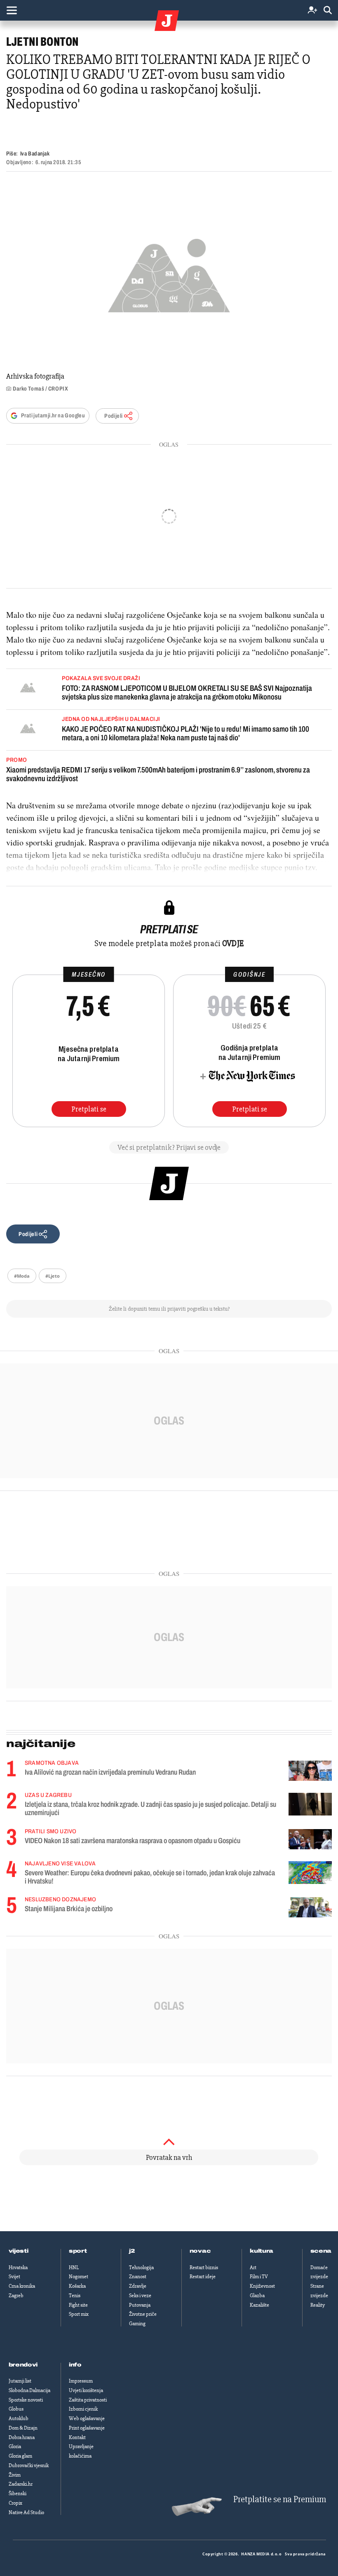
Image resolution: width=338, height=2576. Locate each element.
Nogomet (79, 2277)
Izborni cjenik (83, 2409)
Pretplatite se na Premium (280, 2499)
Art (253, 2268)
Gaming (137, 2324)
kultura (262, 2251)
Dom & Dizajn (23, 2428)
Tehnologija (141, 2268)
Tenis (75, 2296)
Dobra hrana (22, 2437)
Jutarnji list (20, 2381)
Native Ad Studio (26, 2512)
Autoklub (19, 2418)
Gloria (15, 2446)
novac (200, 2251)
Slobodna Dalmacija (29, 2390)
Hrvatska (18, 2268)
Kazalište (259, 2305)
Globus (16, 2409)
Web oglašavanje (87, 2418)
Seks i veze (140, 2296)
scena (321, 2251)
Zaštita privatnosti (88, 2400)
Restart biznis (204, 2268)
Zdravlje (138, 2286)
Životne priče (143, 2314)
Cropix (15, 2503)
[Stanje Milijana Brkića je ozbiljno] (310, 1907)
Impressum (81, 2381)
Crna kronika (22, 2286)
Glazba (257, 2296)
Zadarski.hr (21, 2484)
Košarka (77, 2286)
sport (78, 2251)
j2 (132, 2251)
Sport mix (79, 2314)
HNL (74, 2268)
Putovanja (140, 2305)
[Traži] (328, 11)
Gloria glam (20, 2456)
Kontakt (77, 2437)
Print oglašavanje (87, 2428)
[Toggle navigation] (12, 10)
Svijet (14, 2277)
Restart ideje (203, 2277)
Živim (15, 2475)
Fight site (78, 2305)
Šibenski (18, 2494)
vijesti (19, 2251)
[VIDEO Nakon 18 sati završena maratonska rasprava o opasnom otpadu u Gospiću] (310, 1839)
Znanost (138, 2277)
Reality (318, 2305)
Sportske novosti (26, 2400)
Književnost (262, 2286)
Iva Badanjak (35, 154)
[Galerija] (169, 273)
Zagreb (16, 2296)
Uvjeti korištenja (86, 2390)
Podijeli (113, 416)
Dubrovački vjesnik (29, 2465)
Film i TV (259, 2277)
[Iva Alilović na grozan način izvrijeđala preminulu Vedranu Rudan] (310, 1771)
